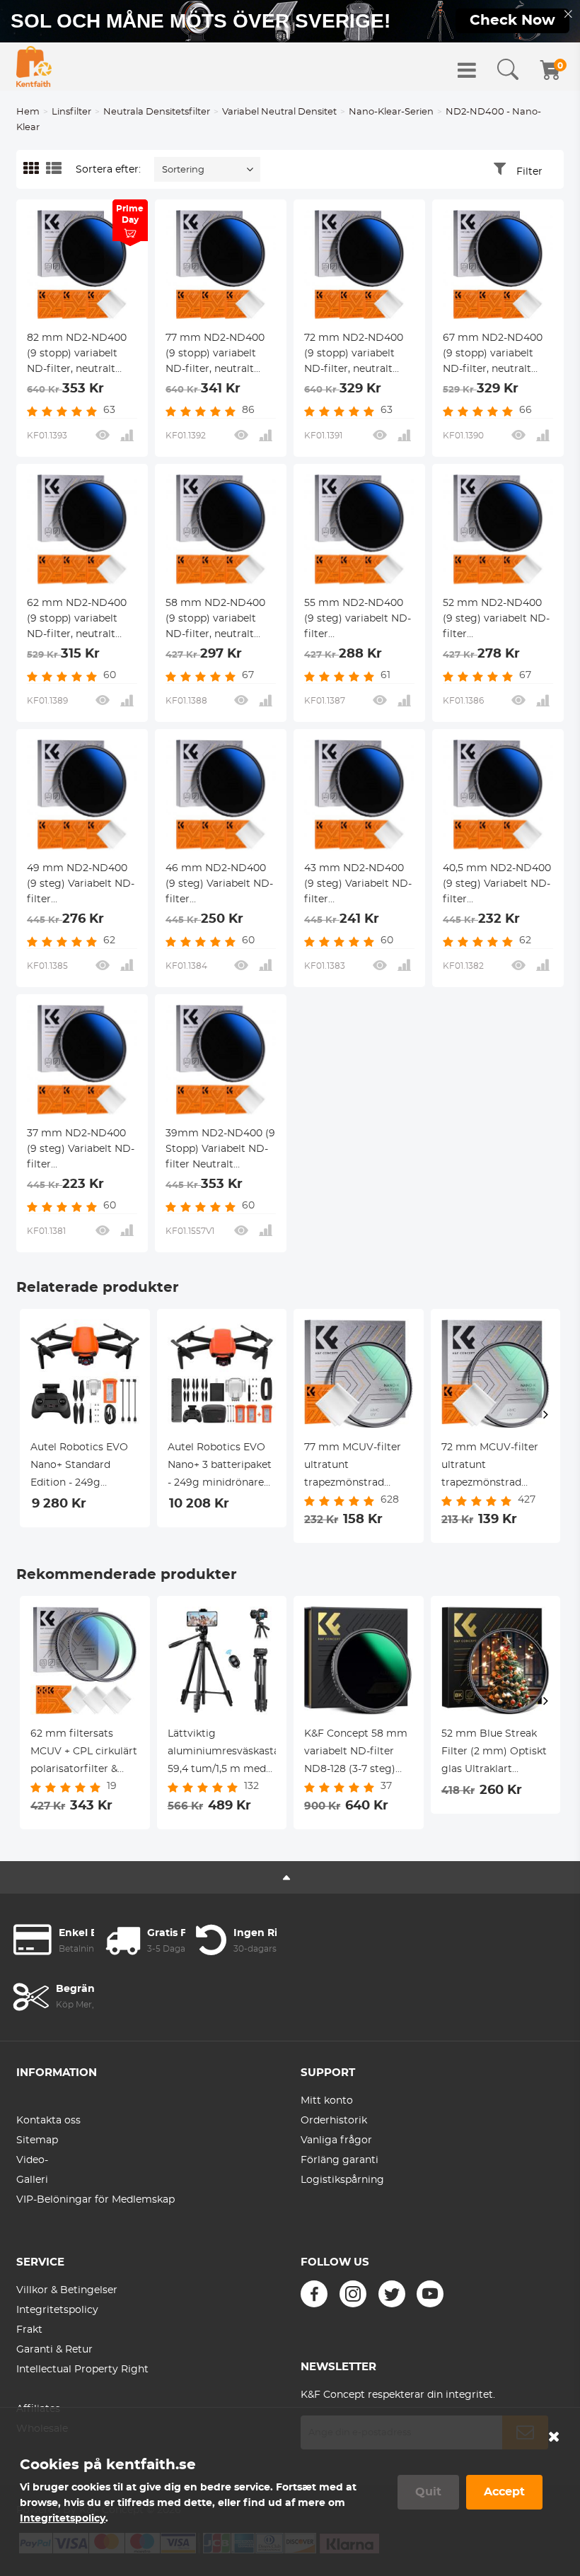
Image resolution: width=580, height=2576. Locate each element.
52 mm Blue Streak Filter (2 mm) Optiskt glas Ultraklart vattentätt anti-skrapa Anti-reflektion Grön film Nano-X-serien (495, 1754)
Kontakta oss (48, 2121)
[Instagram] (353, 2294)
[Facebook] (314, 2294)
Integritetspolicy (57, 2310)
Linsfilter (71, 112)
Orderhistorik (334, 2121)
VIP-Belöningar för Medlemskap (95, 2200)
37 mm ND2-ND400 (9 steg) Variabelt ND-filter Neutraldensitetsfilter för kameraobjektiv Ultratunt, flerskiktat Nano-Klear (81, 1150)
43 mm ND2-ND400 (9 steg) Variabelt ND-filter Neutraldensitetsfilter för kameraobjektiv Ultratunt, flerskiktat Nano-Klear (358, 885)
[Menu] (467, 70)
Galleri (32, 2180)
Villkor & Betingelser (67, 2290)
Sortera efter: (108, 170)
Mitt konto (327, 2101)
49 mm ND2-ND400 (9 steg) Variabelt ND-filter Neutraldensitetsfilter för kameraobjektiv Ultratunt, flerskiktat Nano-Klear (81, 885)
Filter (529, 172)
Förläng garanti (340, 2160)
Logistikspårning (342, 2180)
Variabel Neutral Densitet (279, 112)
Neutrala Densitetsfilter (157, 112)
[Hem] (34, 66)
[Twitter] (392, 2294)
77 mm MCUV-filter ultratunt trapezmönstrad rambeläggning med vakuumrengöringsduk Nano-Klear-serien (359, 1467)
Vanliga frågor (336, 2140)
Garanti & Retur (54, 2350)
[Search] (508, 70)
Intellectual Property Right (82, 2370)
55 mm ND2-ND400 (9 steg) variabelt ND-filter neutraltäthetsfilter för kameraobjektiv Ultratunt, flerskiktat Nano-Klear (358, 620)
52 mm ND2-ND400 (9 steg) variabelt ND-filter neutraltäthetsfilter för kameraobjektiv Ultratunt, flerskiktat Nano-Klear (496, 620)
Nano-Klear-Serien (391, 112)
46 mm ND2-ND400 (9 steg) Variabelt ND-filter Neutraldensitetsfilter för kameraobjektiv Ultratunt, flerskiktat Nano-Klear (219, 885)
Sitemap (37, 2140)
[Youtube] (430, 2294)
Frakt (29, 2330)
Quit (428, 2492)
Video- (32, 2160)
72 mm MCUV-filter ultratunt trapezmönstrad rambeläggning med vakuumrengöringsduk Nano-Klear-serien (496, 1467)
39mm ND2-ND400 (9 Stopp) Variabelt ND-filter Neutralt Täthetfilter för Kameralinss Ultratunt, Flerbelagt (220, 1150)
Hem (28, 112)
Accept (504, 2492)
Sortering (183, 170)
